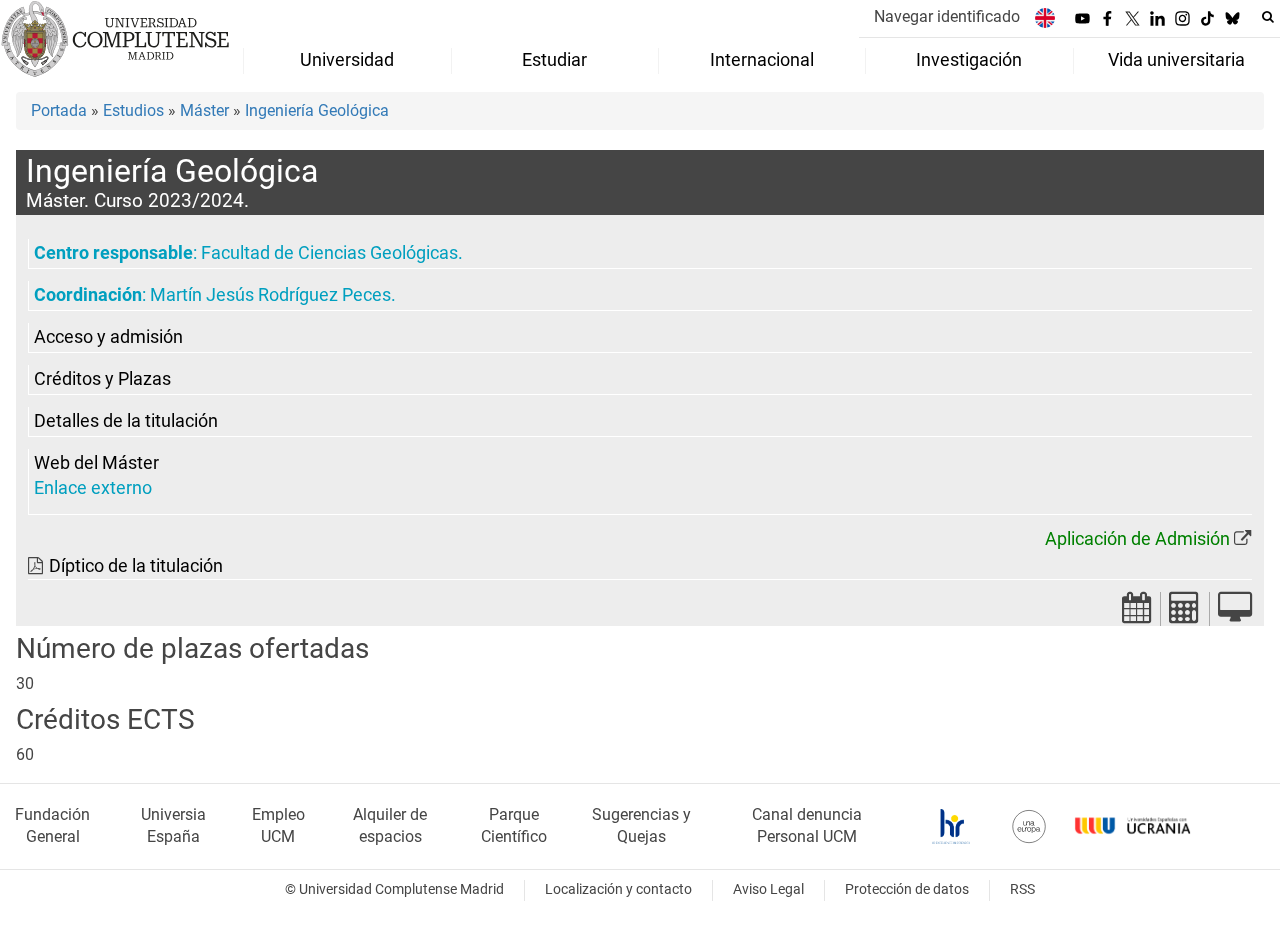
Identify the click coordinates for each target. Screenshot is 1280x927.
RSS (1022, 889)
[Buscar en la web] (1268, 17)
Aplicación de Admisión (1137, 539)
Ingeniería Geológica (317, 110)
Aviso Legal (768, 889)
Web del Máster (96, 463)
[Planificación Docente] (1137, 613)
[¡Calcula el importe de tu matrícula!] (1185, 613)
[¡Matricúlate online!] (1235, 613)
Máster (204, 110)
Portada (59, 110)
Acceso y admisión (108, 337)
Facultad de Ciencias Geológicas (329, 253)
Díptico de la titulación (136, 566)
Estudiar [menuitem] (554, 60)
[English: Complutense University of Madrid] (1045, 17)
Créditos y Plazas (102, 379)
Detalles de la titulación (126, 421)
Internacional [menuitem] (762, 60)
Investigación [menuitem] (969, 60)
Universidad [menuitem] (347, 60)
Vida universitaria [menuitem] (1176, 60)
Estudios (133, 110)
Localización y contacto (618, 889)
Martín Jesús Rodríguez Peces (270, 295)
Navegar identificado (947, 16)
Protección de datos (907, 889)
